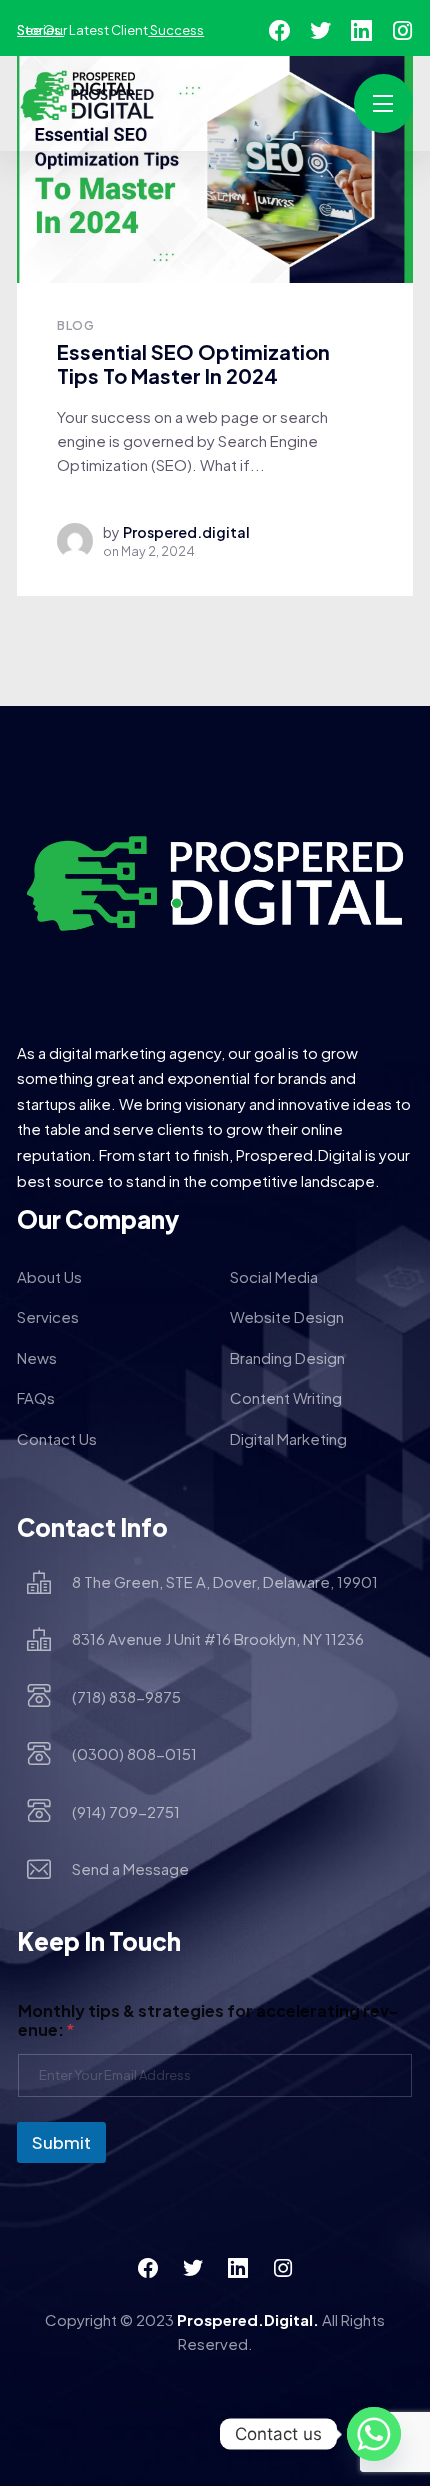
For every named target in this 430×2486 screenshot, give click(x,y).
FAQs (36, 1397)
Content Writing (286, 1397)
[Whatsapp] (374, 2434)
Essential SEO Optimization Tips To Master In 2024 (193, 364)
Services (48, 1316)
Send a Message (130, 1868)
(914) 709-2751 (126, 1811)
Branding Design (287, 1357)
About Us (49, 1276)
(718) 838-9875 (126, 1696)
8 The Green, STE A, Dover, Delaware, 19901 (225, 1581)
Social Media (274, 1276)
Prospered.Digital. (248, 2319)
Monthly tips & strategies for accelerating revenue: (208, 2020)
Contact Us (57, 1438)
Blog (75, 325)
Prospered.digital (186, 532)
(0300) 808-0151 (134, 1753)
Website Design (287, 1316)
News (37, 1357)
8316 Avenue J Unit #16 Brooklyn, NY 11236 (218, 1638)
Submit (61, 2142)
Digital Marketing (288, 1438)
